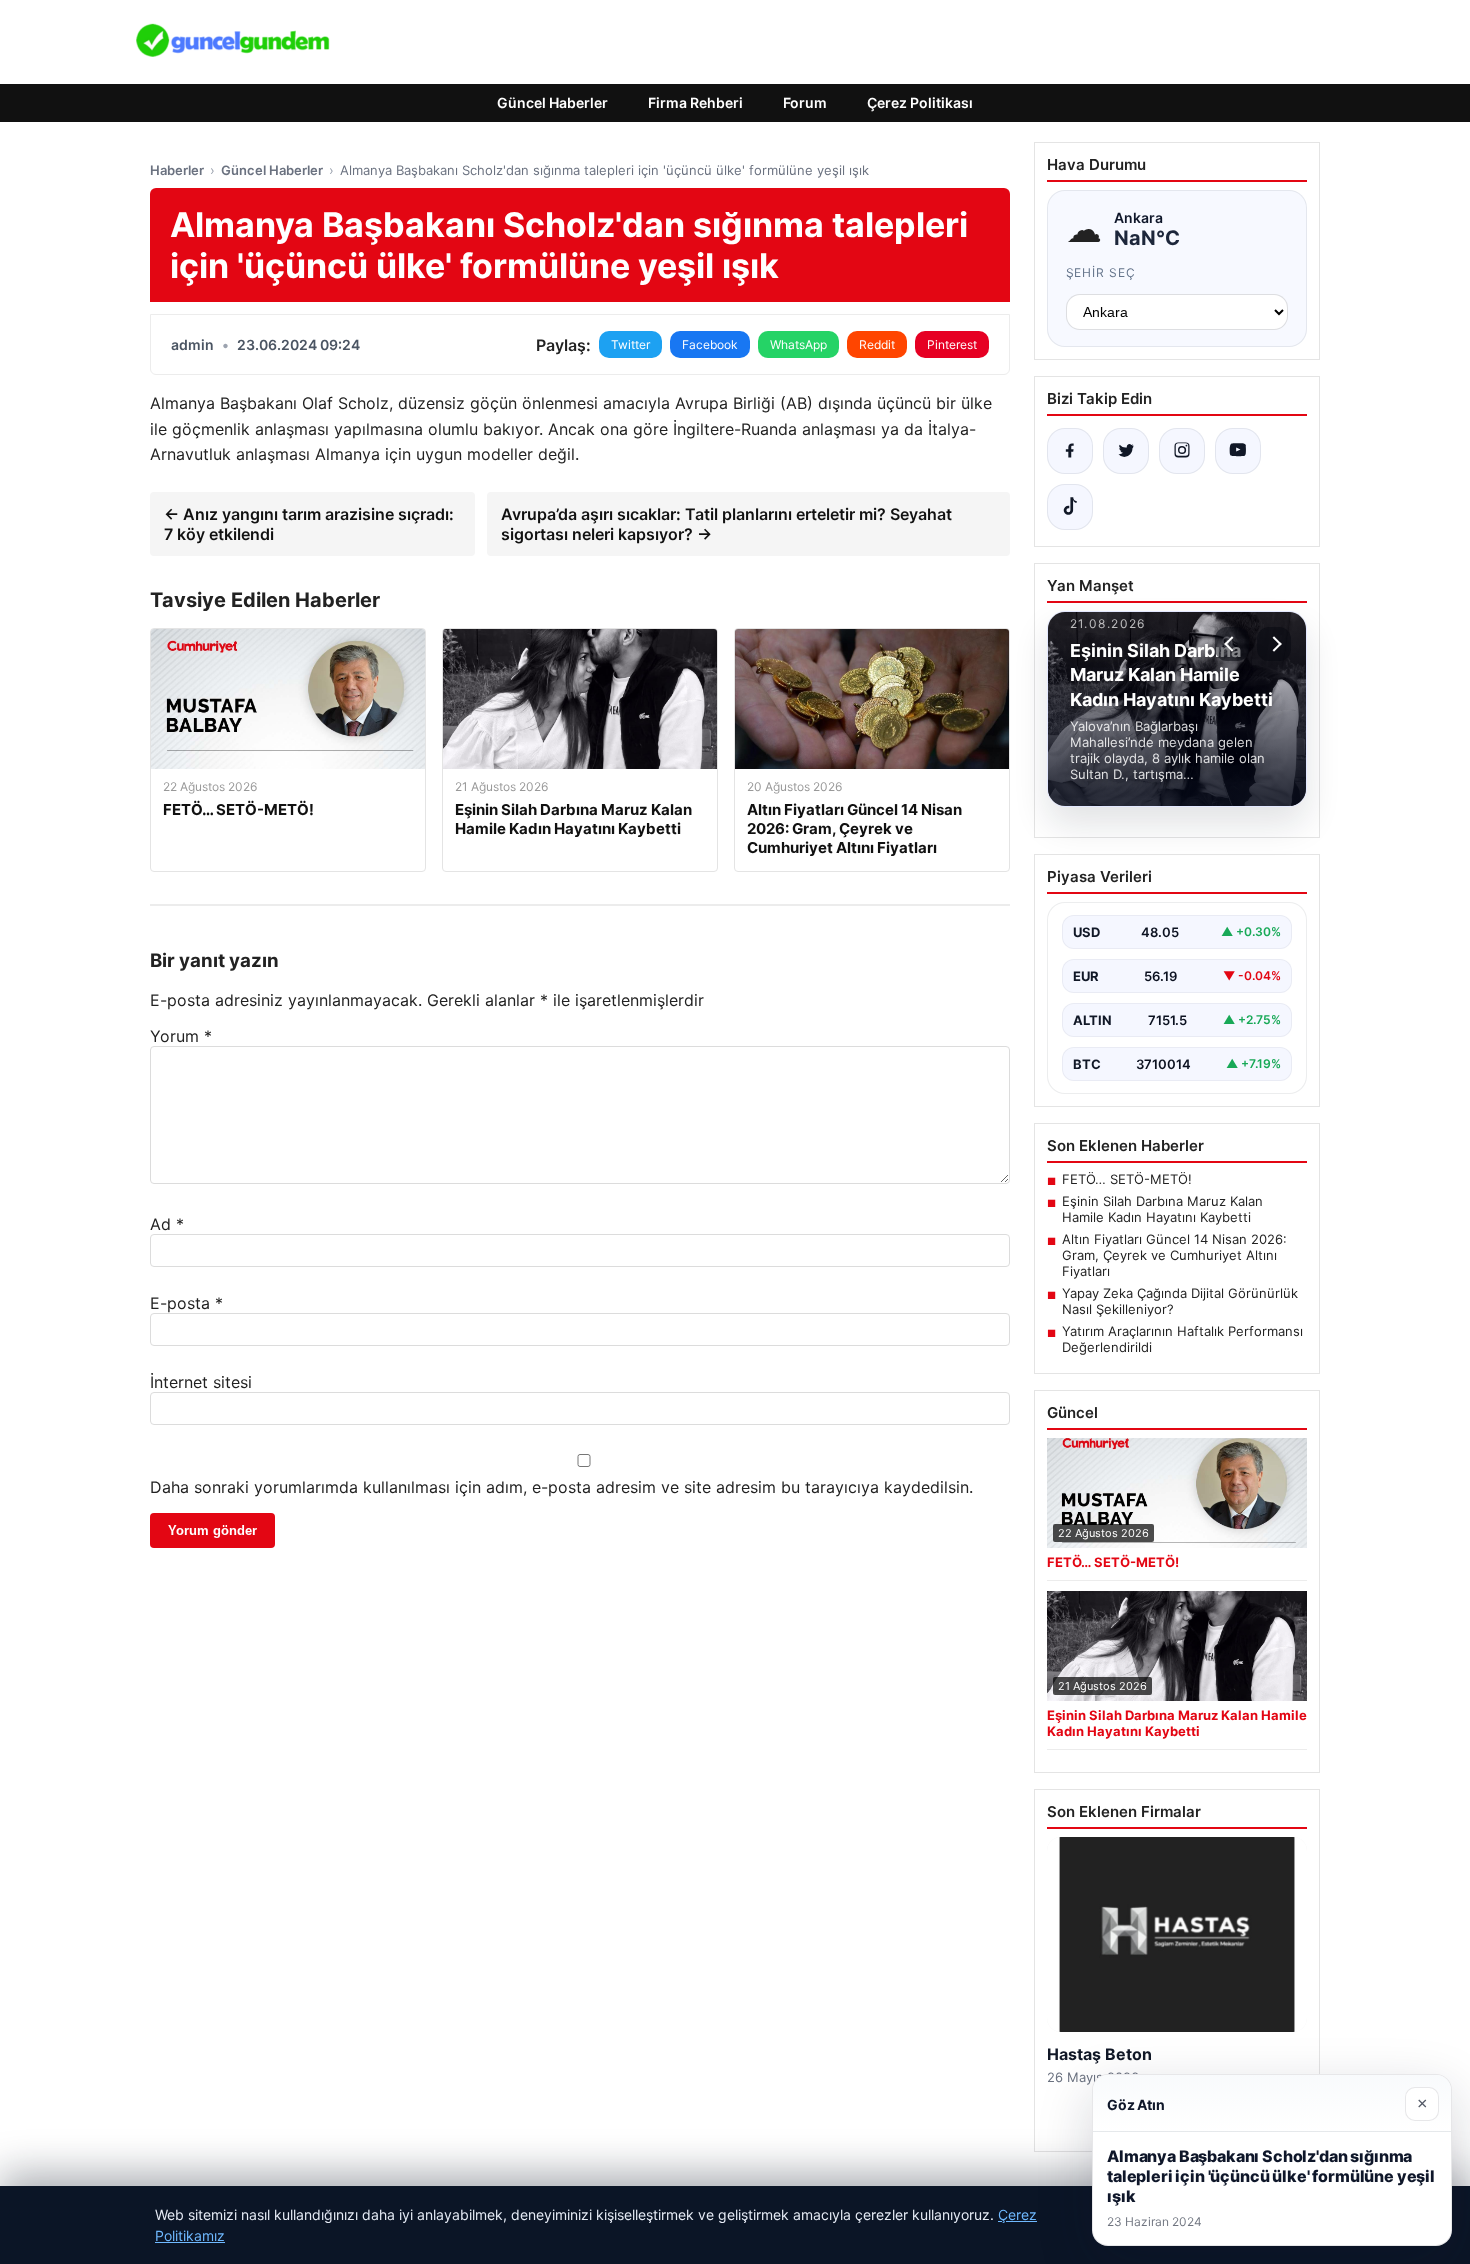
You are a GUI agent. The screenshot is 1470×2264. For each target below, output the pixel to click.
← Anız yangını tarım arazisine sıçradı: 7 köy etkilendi (309, 524)
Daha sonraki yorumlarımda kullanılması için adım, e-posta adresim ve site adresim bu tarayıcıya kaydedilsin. (561, 1487)
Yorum (181, 1036)
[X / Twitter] (1126, 451)
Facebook (710, 344)
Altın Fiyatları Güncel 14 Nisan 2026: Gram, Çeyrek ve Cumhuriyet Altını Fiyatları (1174, 1255)
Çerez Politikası (920, 102)
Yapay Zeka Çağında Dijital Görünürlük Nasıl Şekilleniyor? (1180, 1301)
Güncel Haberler (552, 102)
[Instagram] (1182, 451)
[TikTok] (1070, 507)
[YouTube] (1238, 451)
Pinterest (952, 344)
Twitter (630, 344)
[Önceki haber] (1232, 644)
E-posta (186, 1303)
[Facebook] (1070, 451)
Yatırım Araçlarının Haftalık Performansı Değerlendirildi (1182, 1339)
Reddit (877, 344)
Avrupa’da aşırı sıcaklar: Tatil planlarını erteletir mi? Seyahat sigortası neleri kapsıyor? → (726, 524)
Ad (167, 1224)
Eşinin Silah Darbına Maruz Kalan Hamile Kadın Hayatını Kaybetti (1162, 1209)
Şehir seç (1101, 272)
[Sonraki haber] (1274, 644)
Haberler (177, 170)
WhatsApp (798, 344)
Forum (805, 102)
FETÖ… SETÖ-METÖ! (1127, 1179)
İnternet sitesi (201, 1382)
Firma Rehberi (695, 102)
